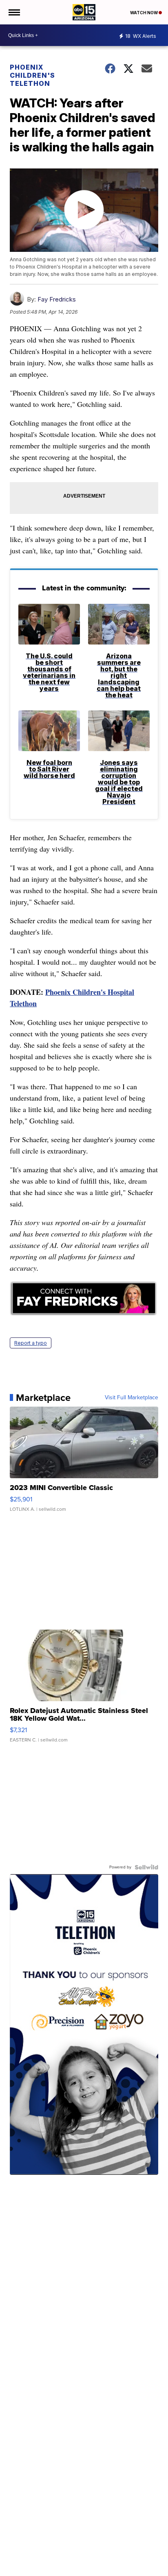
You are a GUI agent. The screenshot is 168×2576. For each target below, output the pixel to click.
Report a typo (31, 1343)
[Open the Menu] (14, 12)
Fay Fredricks (57, 299)
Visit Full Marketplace (132, 1398)
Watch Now (144, 13)
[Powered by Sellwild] (146, 1867)
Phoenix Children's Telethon (32, 75)
